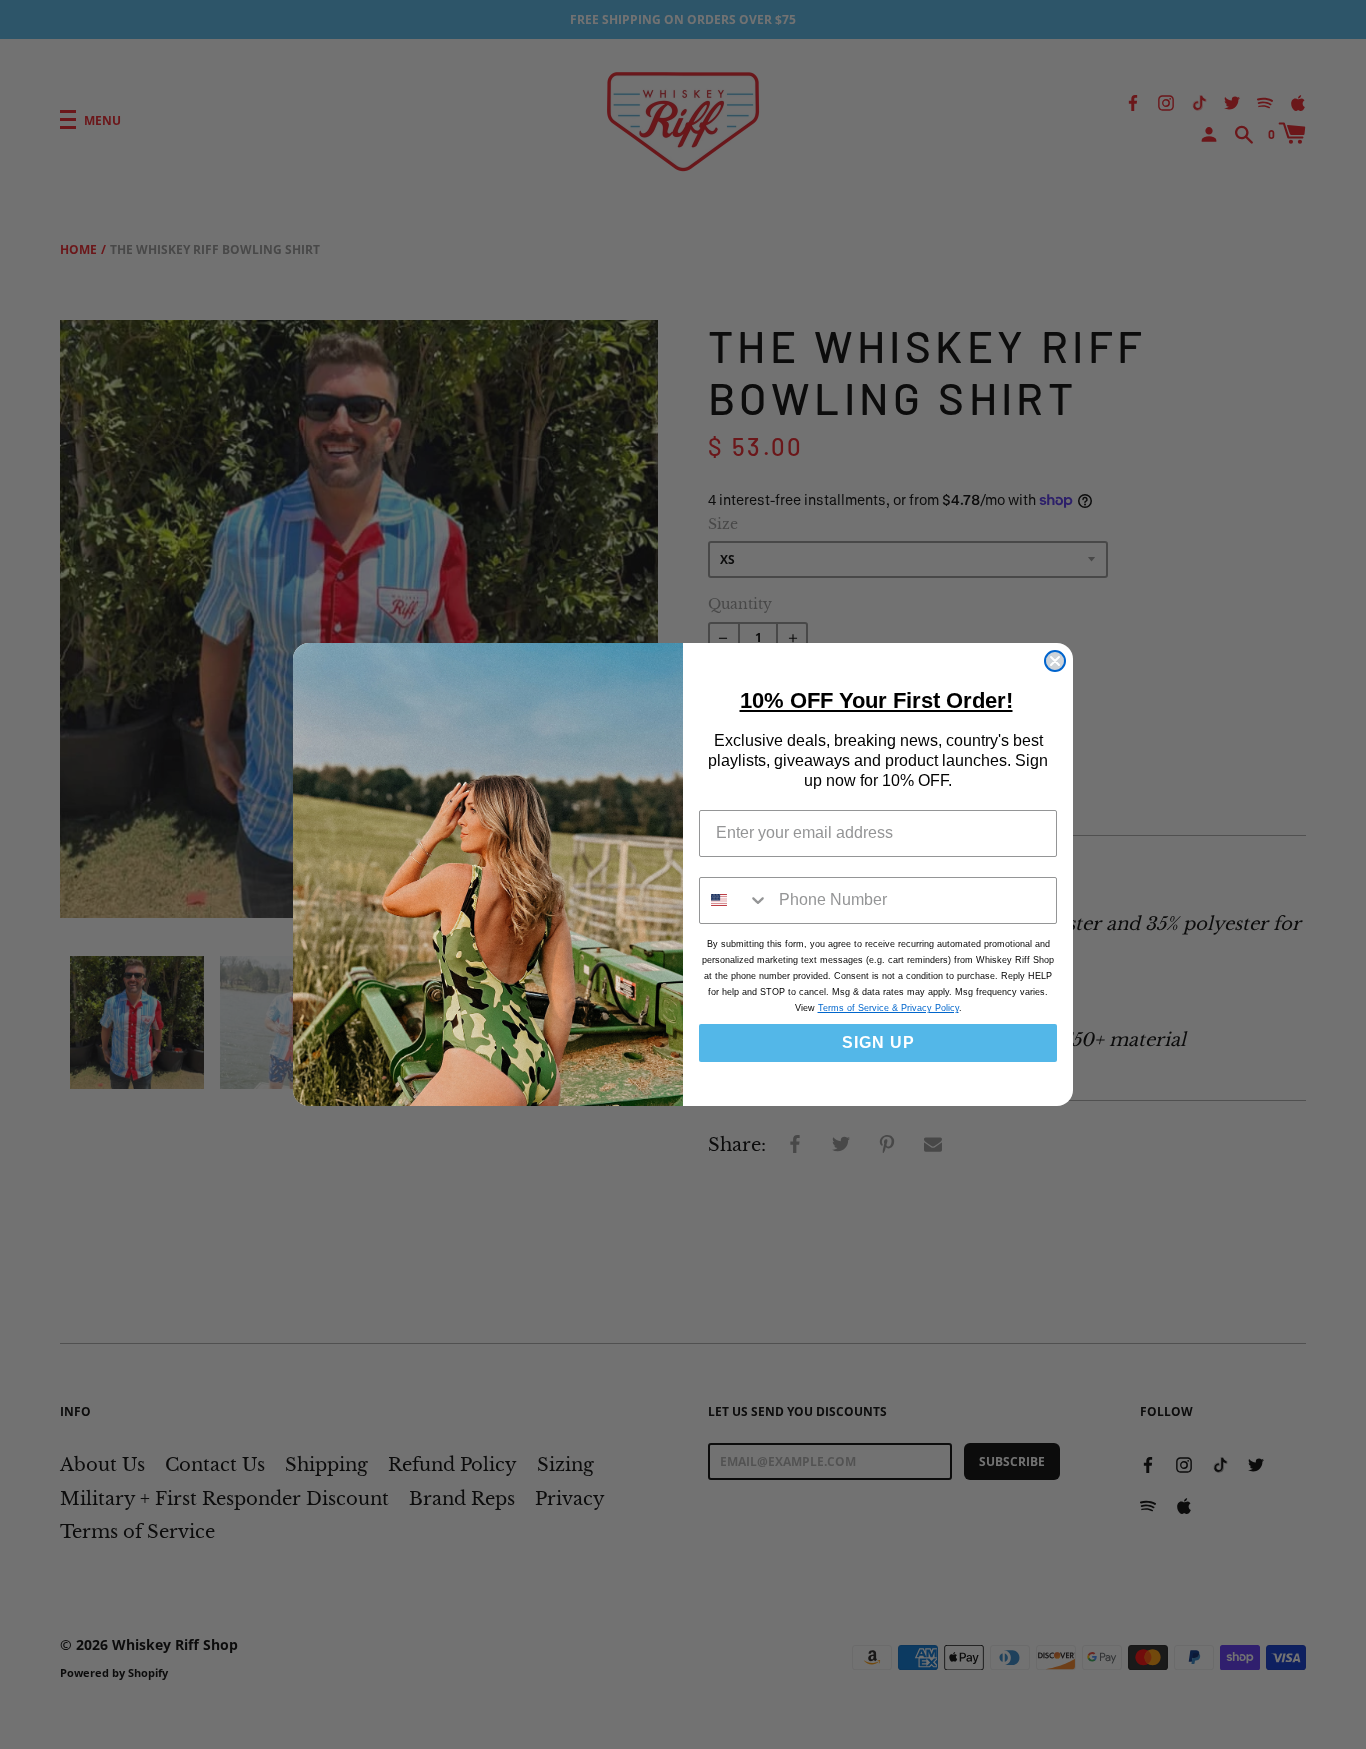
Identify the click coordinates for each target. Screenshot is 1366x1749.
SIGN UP (878, 1042)
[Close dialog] (1055, 661)
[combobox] (734, 900)
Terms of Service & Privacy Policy (888, 1008)
